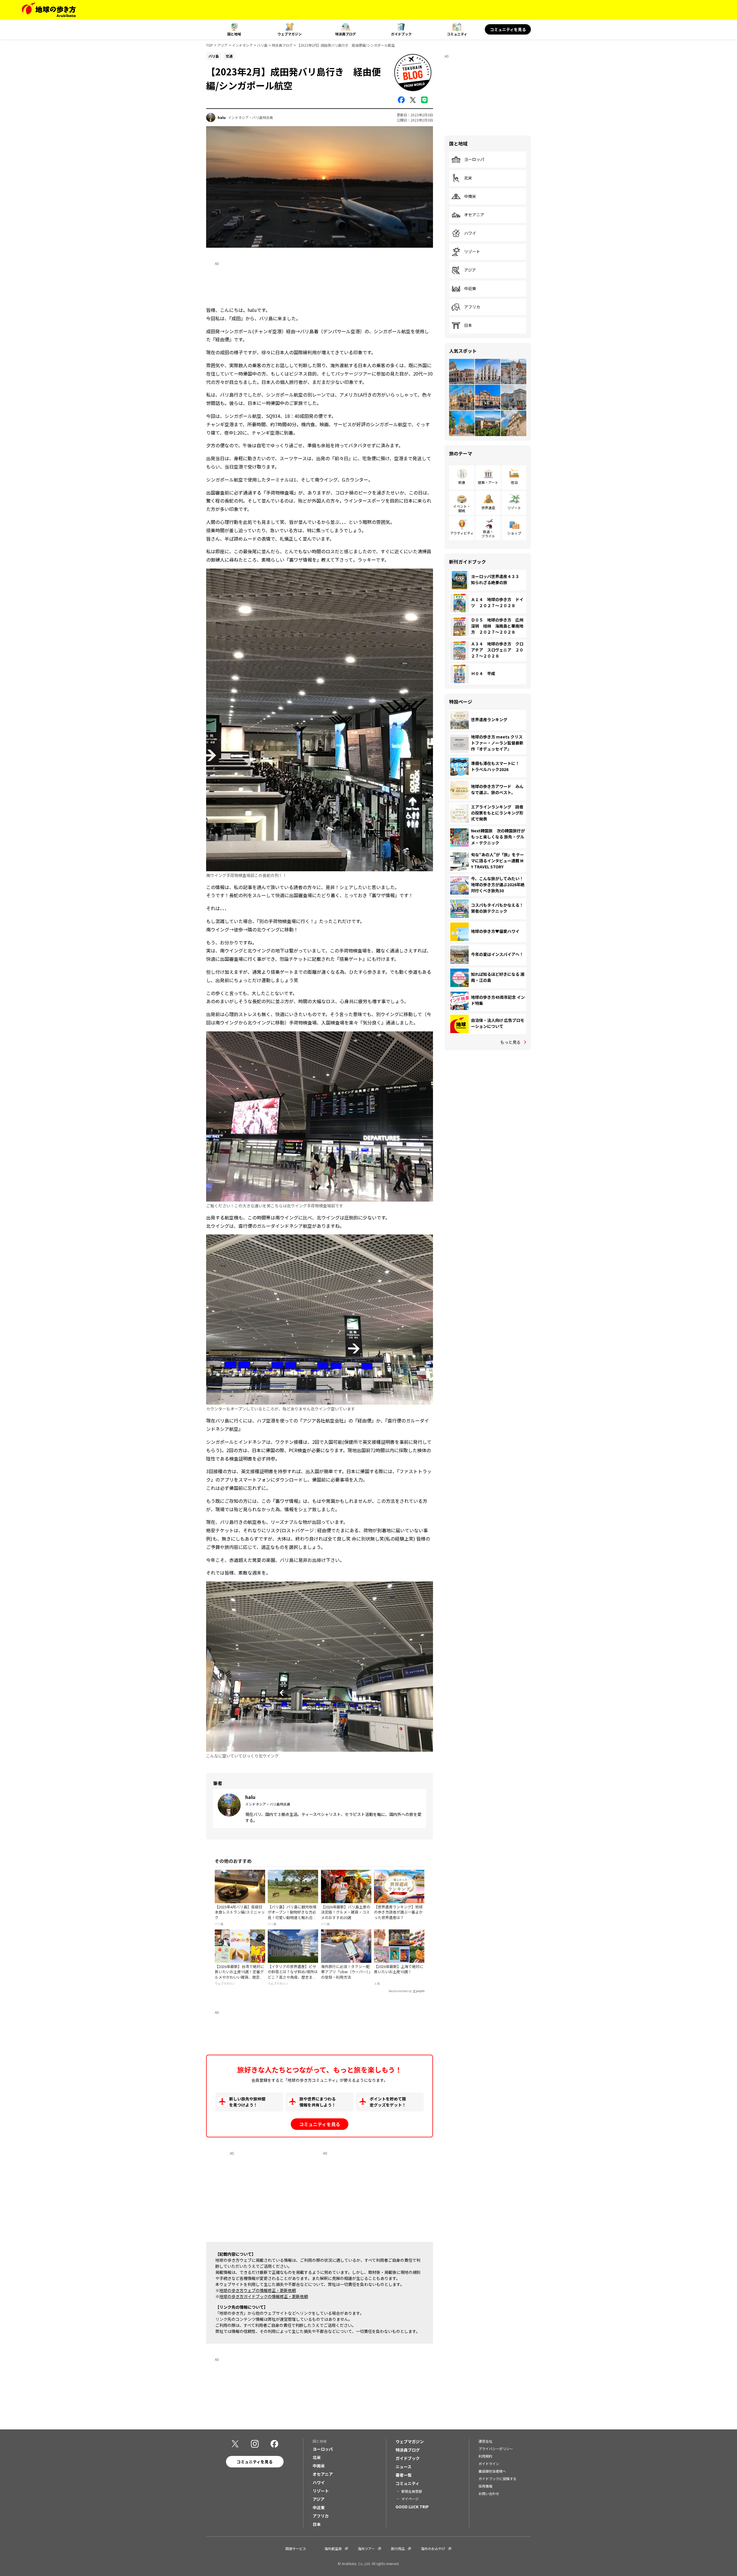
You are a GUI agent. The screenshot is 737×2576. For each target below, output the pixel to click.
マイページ (410, 2499)
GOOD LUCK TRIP (412, 2507)
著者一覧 (404, 2475)
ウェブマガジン (290, 34)
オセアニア (474, 215)
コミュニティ (457, 34)
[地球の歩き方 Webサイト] (49, 10)
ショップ (514, 533)
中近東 (470, 289)
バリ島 (262, 45)
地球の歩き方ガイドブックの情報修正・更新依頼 (264, 2296)
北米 (468, 178)
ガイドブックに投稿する (497, 2479)
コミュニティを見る (508, 29)
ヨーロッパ (474, 160)
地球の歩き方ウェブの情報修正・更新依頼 (258, 2290)
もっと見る (510, 1042)
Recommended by (400, 1991)
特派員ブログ (345, 34)
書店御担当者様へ (492, 2471)
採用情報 (485, 2486)
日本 (468, 325)
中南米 (470, 196)
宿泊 (514, 482)
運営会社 (485, 2441)
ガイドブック (401, 34)
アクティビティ (462, 533)
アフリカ (472, 307)
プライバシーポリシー (496, 2449)
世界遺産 (488, 508)
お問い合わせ (489, 2493)
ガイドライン (489, 2464)
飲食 (462, 482)
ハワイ (470, 233)
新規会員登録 (412, 2491)
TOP (210, 45)
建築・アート (488, 482)
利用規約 (485, 2456)
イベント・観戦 (462, 508)
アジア (223, 45)
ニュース (403, 2467)
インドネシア (242, 45)
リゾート (472, 252)
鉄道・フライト (488, 534)
